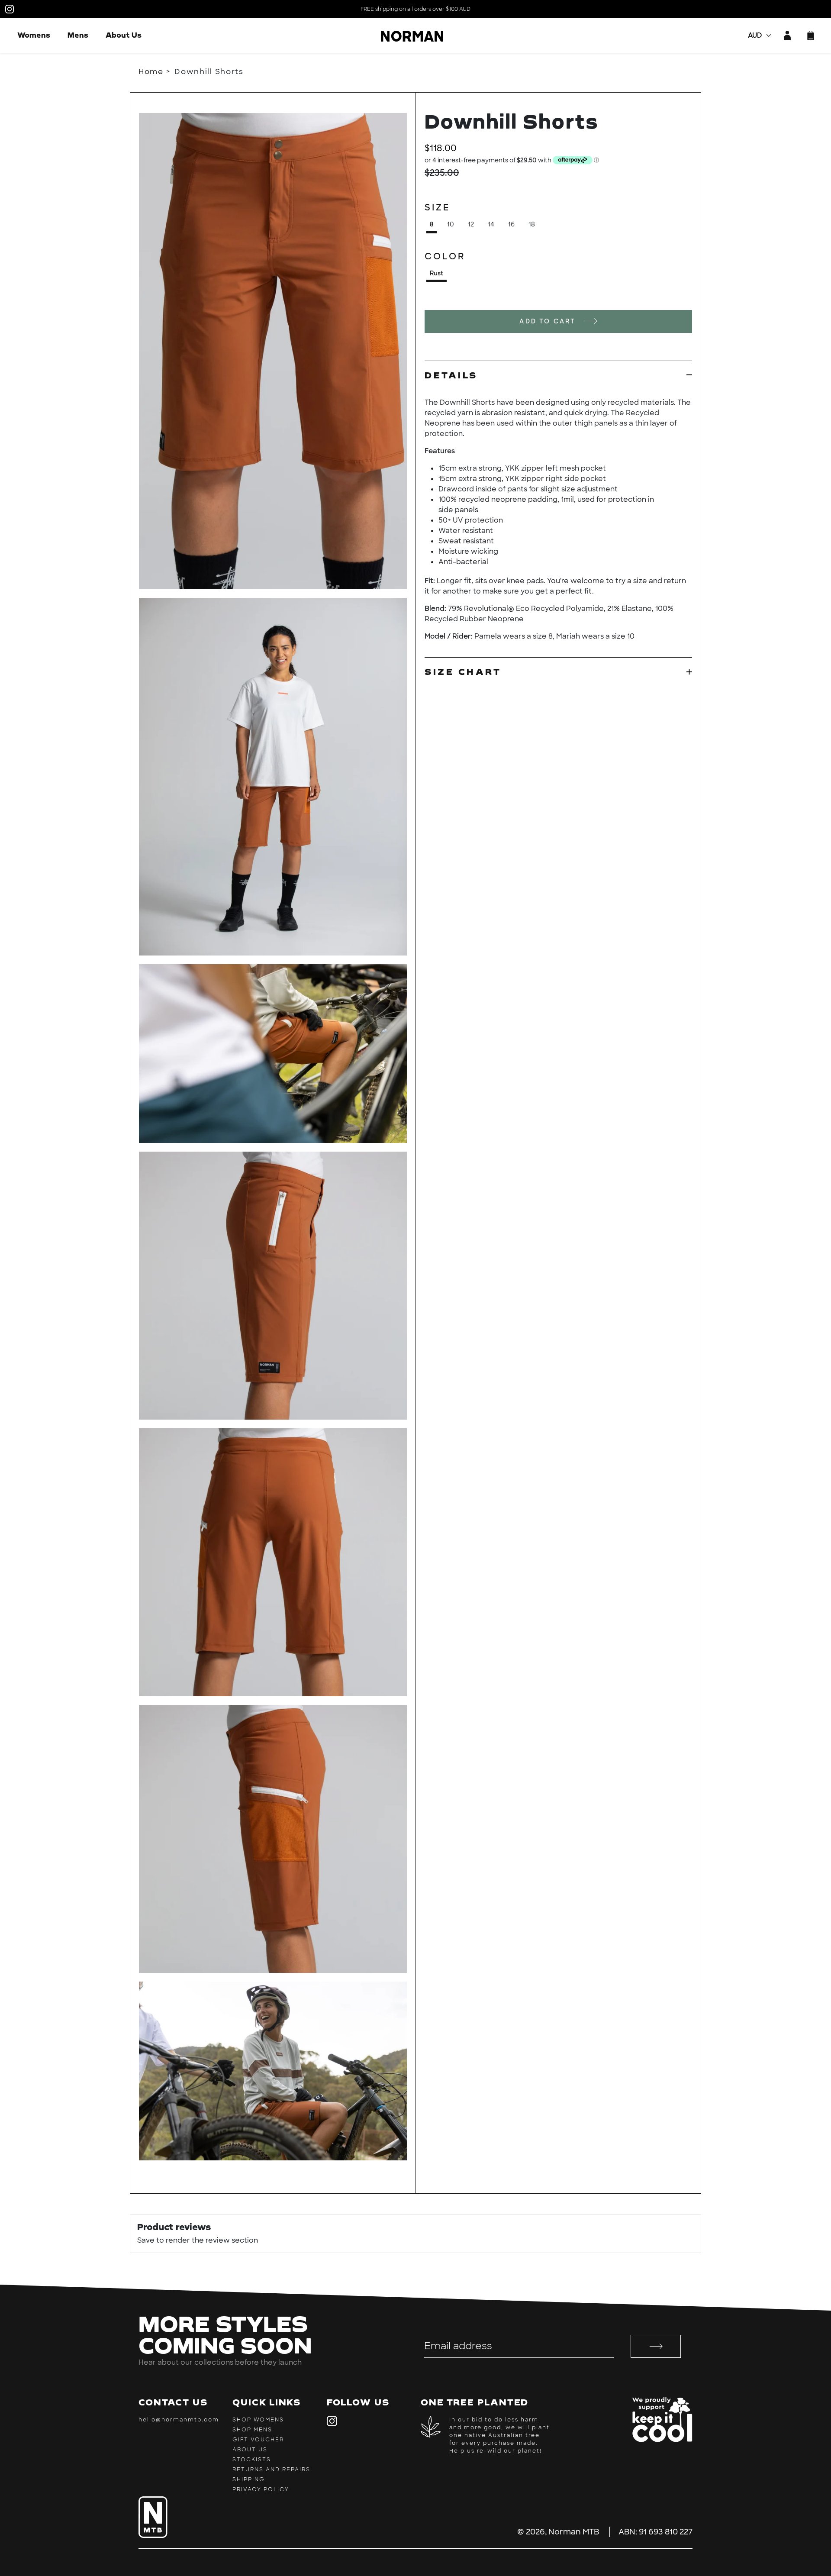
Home (151, 71)
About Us (124, 35)
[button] (811, 36)
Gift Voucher (258, 2440)
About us (250, 2450)
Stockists (252, 2460)
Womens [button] (34, 35)
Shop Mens (252, 2430)
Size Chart (463, 671)
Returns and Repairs (271, 2469)
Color (445, 256)
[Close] (144, 98)
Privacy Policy (261, 2489)
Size (437, 207)
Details (451, 375)
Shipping (249, 2479)
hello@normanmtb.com (179, 2420)
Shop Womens (258, 2420)
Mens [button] (78, 35)
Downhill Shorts (209, 71)
